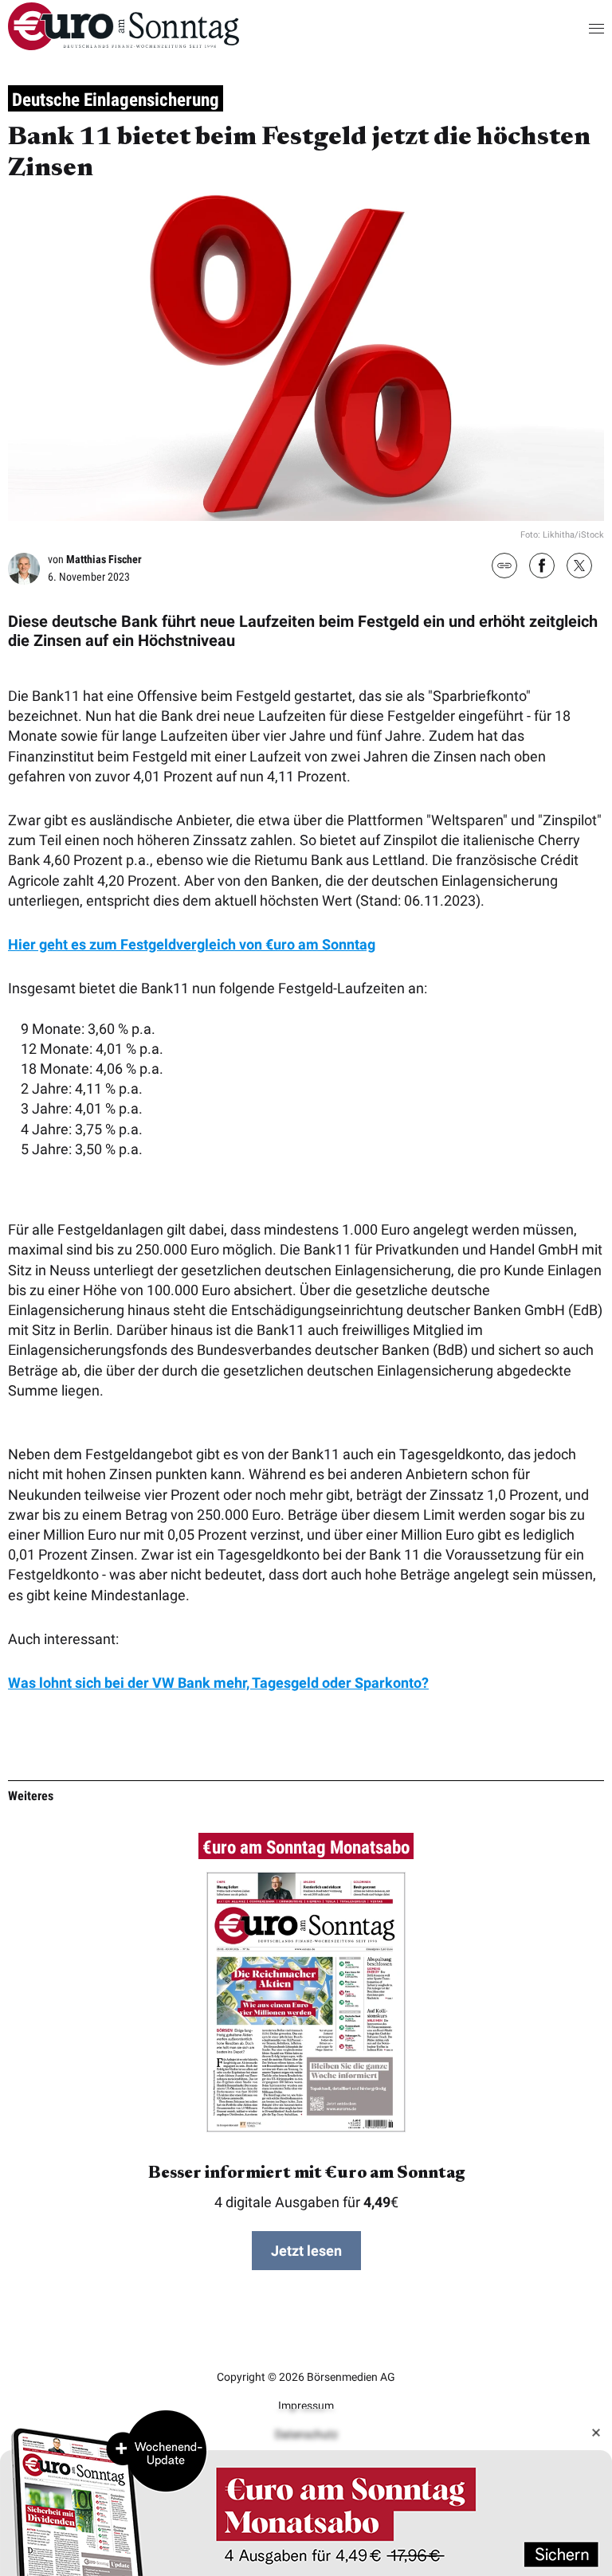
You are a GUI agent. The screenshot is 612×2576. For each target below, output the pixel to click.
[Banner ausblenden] (596, 2433)
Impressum (306, 2406)
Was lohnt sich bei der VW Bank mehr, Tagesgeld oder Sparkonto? (218, 1683)
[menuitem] (124, 45)
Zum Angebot (306, 2492)
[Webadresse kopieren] (504, 567)
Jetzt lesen (306, 2251)
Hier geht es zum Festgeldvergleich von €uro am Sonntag (192, 944)
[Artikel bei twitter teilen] (579, 567)
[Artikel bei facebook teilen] (542, 567)
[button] (581, 28)
